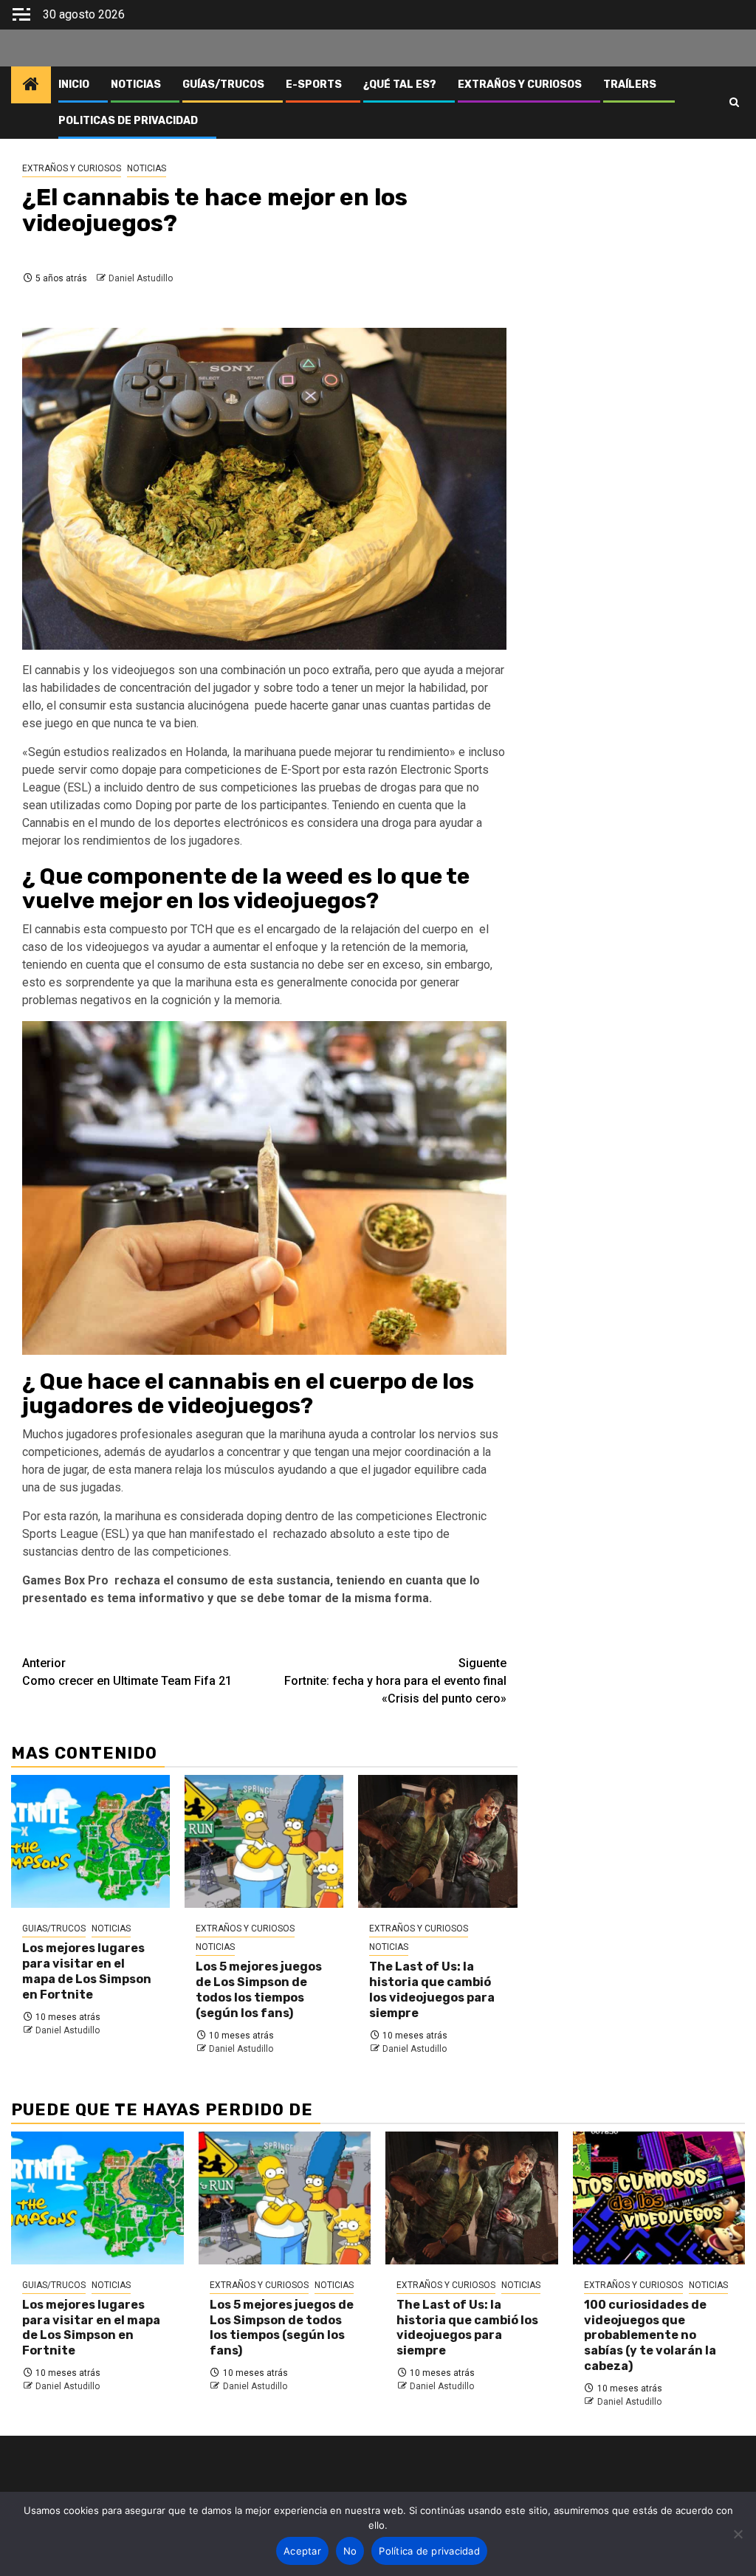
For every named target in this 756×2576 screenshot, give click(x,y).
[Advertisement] (639, 218)
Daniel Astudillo (141, 278)
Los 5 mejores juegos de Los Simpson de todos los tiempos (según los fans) (259, 1989)
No (350, 2551)
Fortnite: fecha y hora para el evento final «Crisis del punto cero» (395, 1681)
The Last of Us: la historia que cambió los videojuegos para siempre (432, 1989)
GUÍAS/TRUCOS (223, 85)
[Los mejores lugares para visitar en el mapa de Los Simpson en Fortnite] (90, 1841)
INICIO (74, 85)
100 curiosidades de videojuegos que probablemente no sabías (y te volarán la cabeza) (650, 2335)
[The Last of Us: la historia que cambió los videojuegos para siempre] (437, 1841)
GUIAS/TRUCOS (54, 1928)
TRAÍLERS (630, 85)
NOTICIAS (136, 85)
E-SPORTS (314, 85)
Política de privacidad (429, 2551)
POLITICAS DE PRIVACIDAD (128, 121)
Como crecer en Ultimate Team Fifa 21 (127, 1672)
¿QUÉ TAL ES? (400, 85)
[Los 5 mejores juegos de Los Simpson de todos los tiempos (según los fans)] (264, 1841)
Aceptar (302, 2551)
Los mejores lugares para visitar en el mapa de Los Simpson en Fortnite (87, 1971)
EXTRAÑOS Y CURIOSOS (520, 85)
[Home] (31, 86)
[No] (738, 2534)
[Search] (734, 103)
